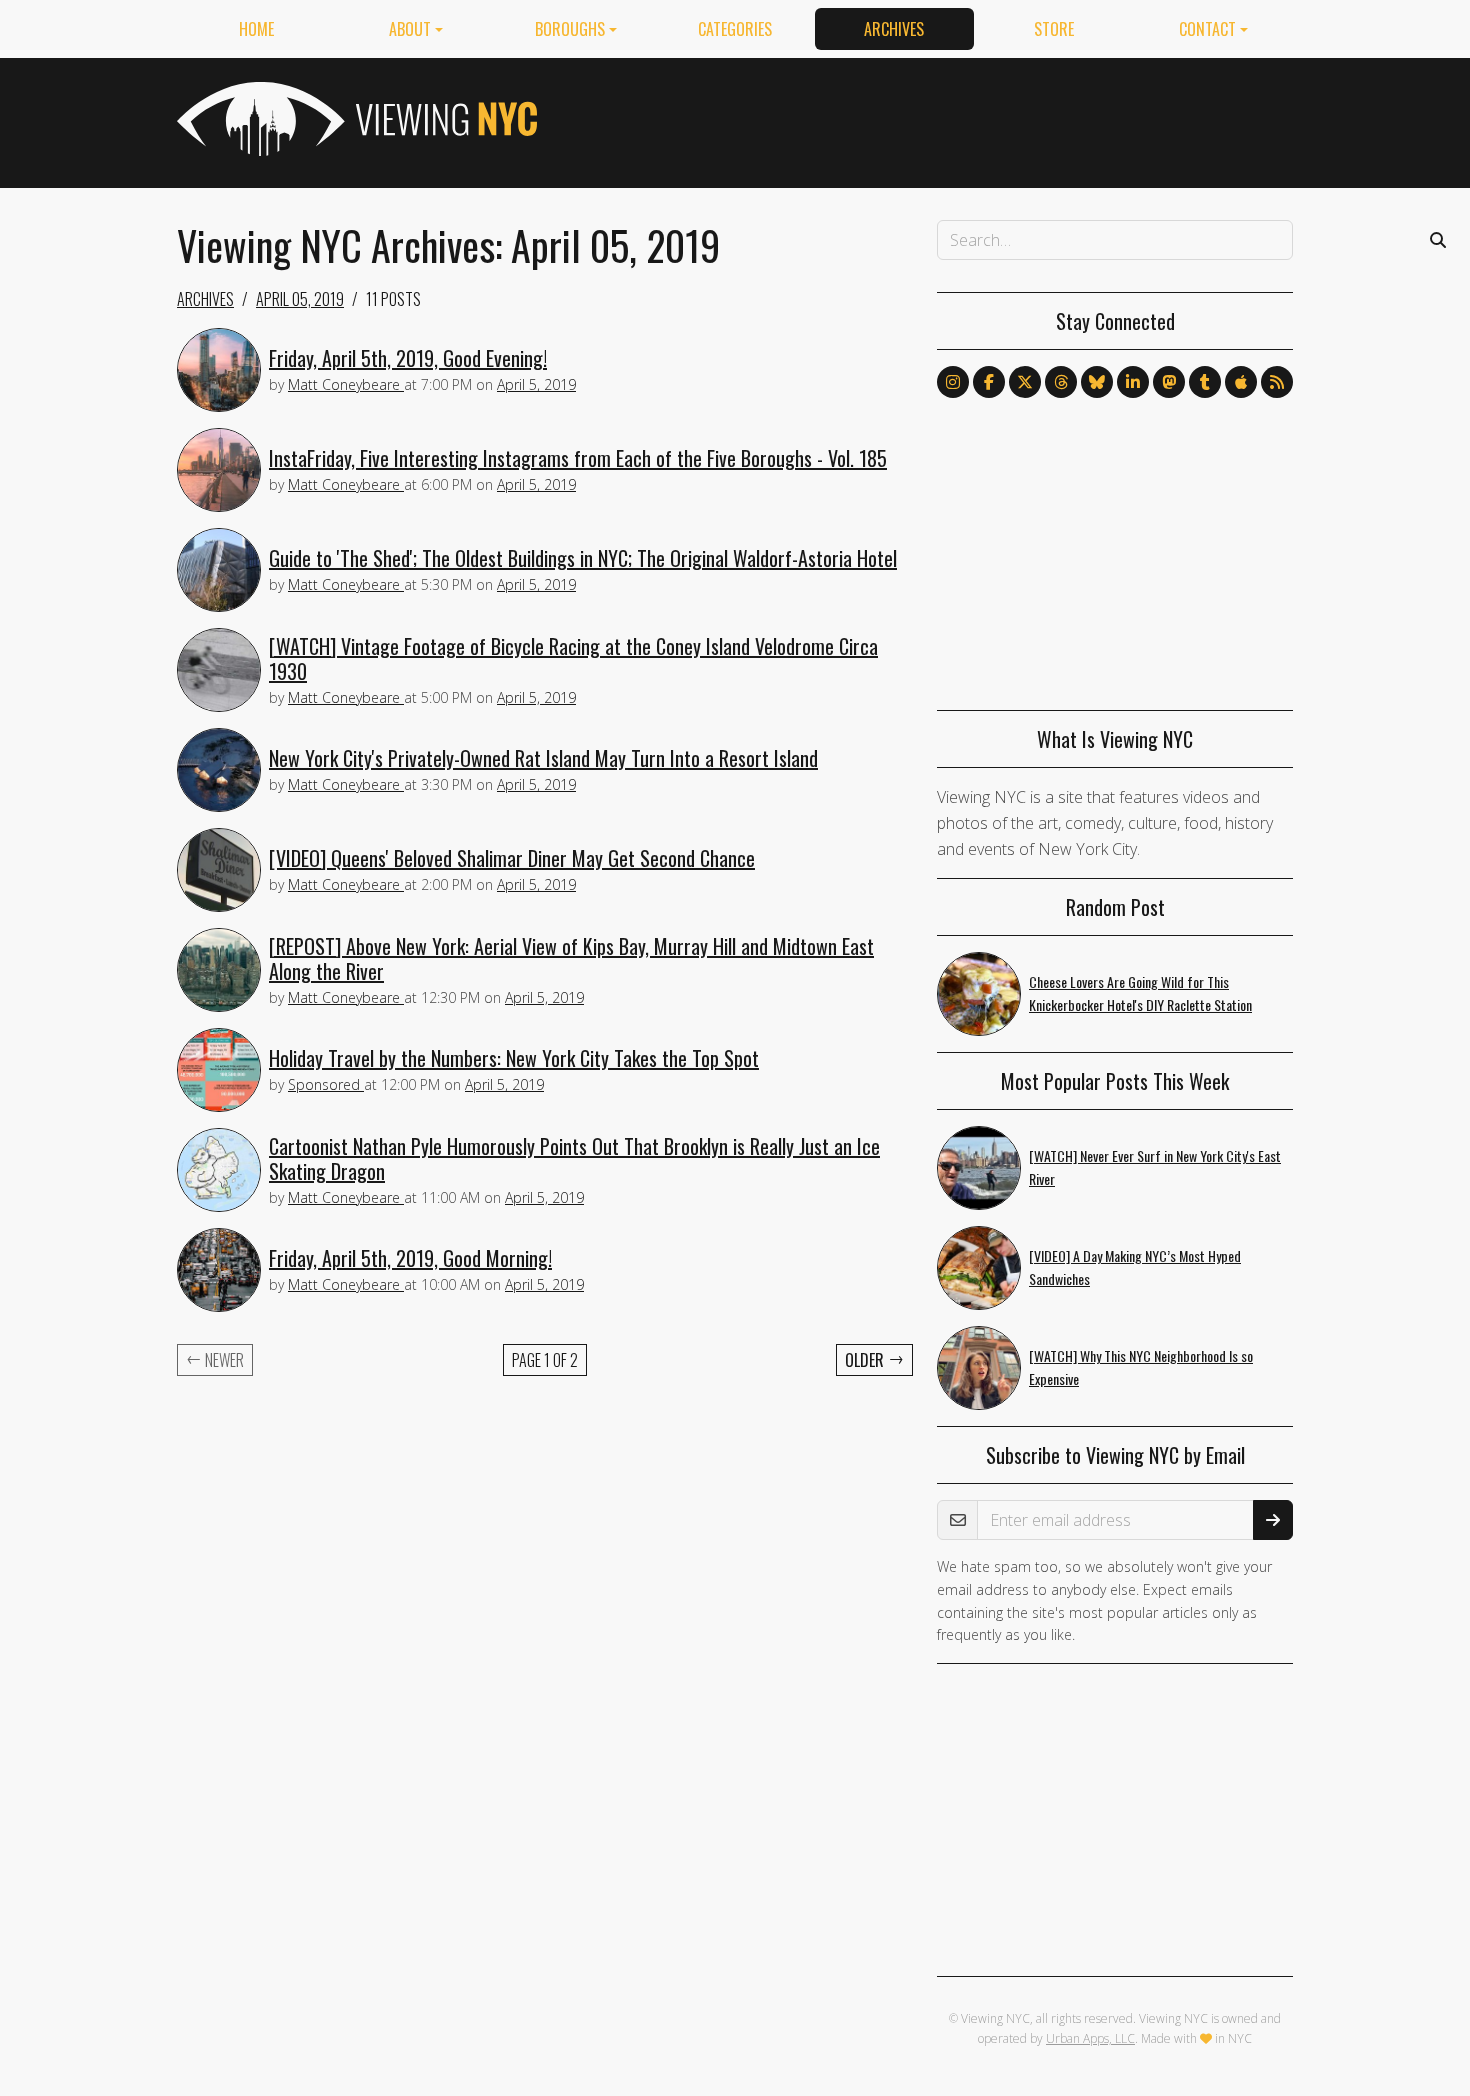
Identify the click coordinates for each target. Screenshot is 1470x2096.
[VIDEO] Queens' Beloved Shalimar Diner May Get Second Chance (512, 858)
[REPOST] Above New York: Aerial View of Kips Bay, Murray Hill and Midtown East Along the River (571, 958)
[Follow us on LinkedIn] (1133, 382)
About (410, 29)
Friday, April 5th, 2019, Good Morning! (410, 1258)
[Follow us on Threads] (1061, 382)
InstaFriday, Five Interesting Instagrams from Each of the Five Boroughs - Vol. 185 (578, 458)
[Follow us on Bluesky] (1097, 382)
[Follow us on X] (1025, 382)
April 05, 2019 (300, 299)
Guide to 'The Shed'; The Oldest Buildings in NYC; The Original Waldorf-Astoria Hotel (583, 558)
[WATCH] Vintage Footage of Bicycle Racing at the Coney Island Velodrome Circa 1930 (573, 658)
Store (1054, 29)
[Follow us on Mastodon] (1169, 382)
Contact (1207, 29)
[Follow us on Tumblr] (1205, 382)
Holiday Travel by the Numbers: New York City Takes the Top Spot (514, 1058)
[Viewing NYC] (355, 119)
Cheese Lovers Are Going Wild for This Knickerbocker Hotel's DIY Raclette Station (1140, 993)
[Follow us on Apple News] (1241, 382)
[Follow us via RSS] (1277, 382)
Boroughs (570, 29)
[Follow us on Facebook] (989, 382)
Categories (735, 29)
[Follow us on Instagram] (953, 382)
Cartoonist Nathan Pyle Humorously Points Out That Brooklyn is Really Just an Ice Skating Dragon (574, 1158)
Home (256, 29)
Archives (894, 29)
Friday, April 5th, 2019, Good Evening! (408, 358)
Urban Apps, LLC (1090, 2038)
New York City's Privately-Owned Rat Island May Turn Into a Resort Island (543, 758)
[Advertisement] (929, 119)
